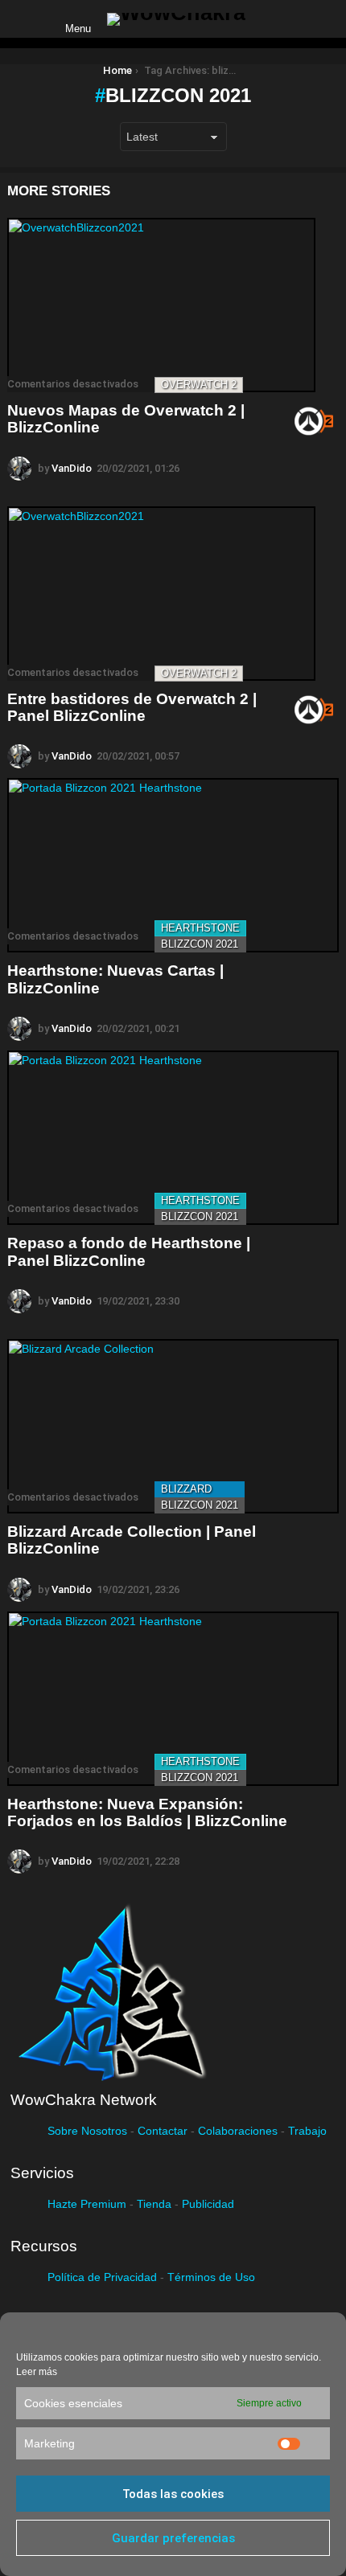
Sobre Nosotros (87, 2131)
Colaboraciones (238, 2131)
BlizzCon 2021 (200, 944)
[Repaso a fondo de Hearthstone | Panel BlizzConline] (173, 1138)
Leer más (37, 2372)
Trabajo (307, 2131)
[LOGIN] (271, 19)
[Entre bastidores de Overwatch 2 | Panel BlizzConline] (161, 594)
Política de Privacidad (102, 2277)
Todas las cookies (173, 2494)
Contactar (163, 2131)
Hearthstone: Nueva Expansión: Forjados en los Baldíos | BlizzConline (147, 1812)
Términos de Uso (211, 2277)
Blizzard (186, 1489)
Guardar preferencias (173, 2538)
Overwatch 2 (199, 385)
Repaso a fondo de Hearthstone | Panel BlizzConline (129, 1251)
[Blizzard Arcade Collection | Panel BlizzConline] (173, 1426)
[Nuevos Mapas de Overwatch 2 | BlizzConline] (161, 305)
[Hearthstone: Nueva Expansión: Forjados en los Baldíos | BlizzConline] (173, 1699)
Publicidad (208, 2204)
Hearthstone (200, 928)
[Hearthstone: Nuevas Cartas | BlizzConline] (173, 865)
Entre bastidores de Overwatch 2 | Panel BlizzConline (132, 707)
